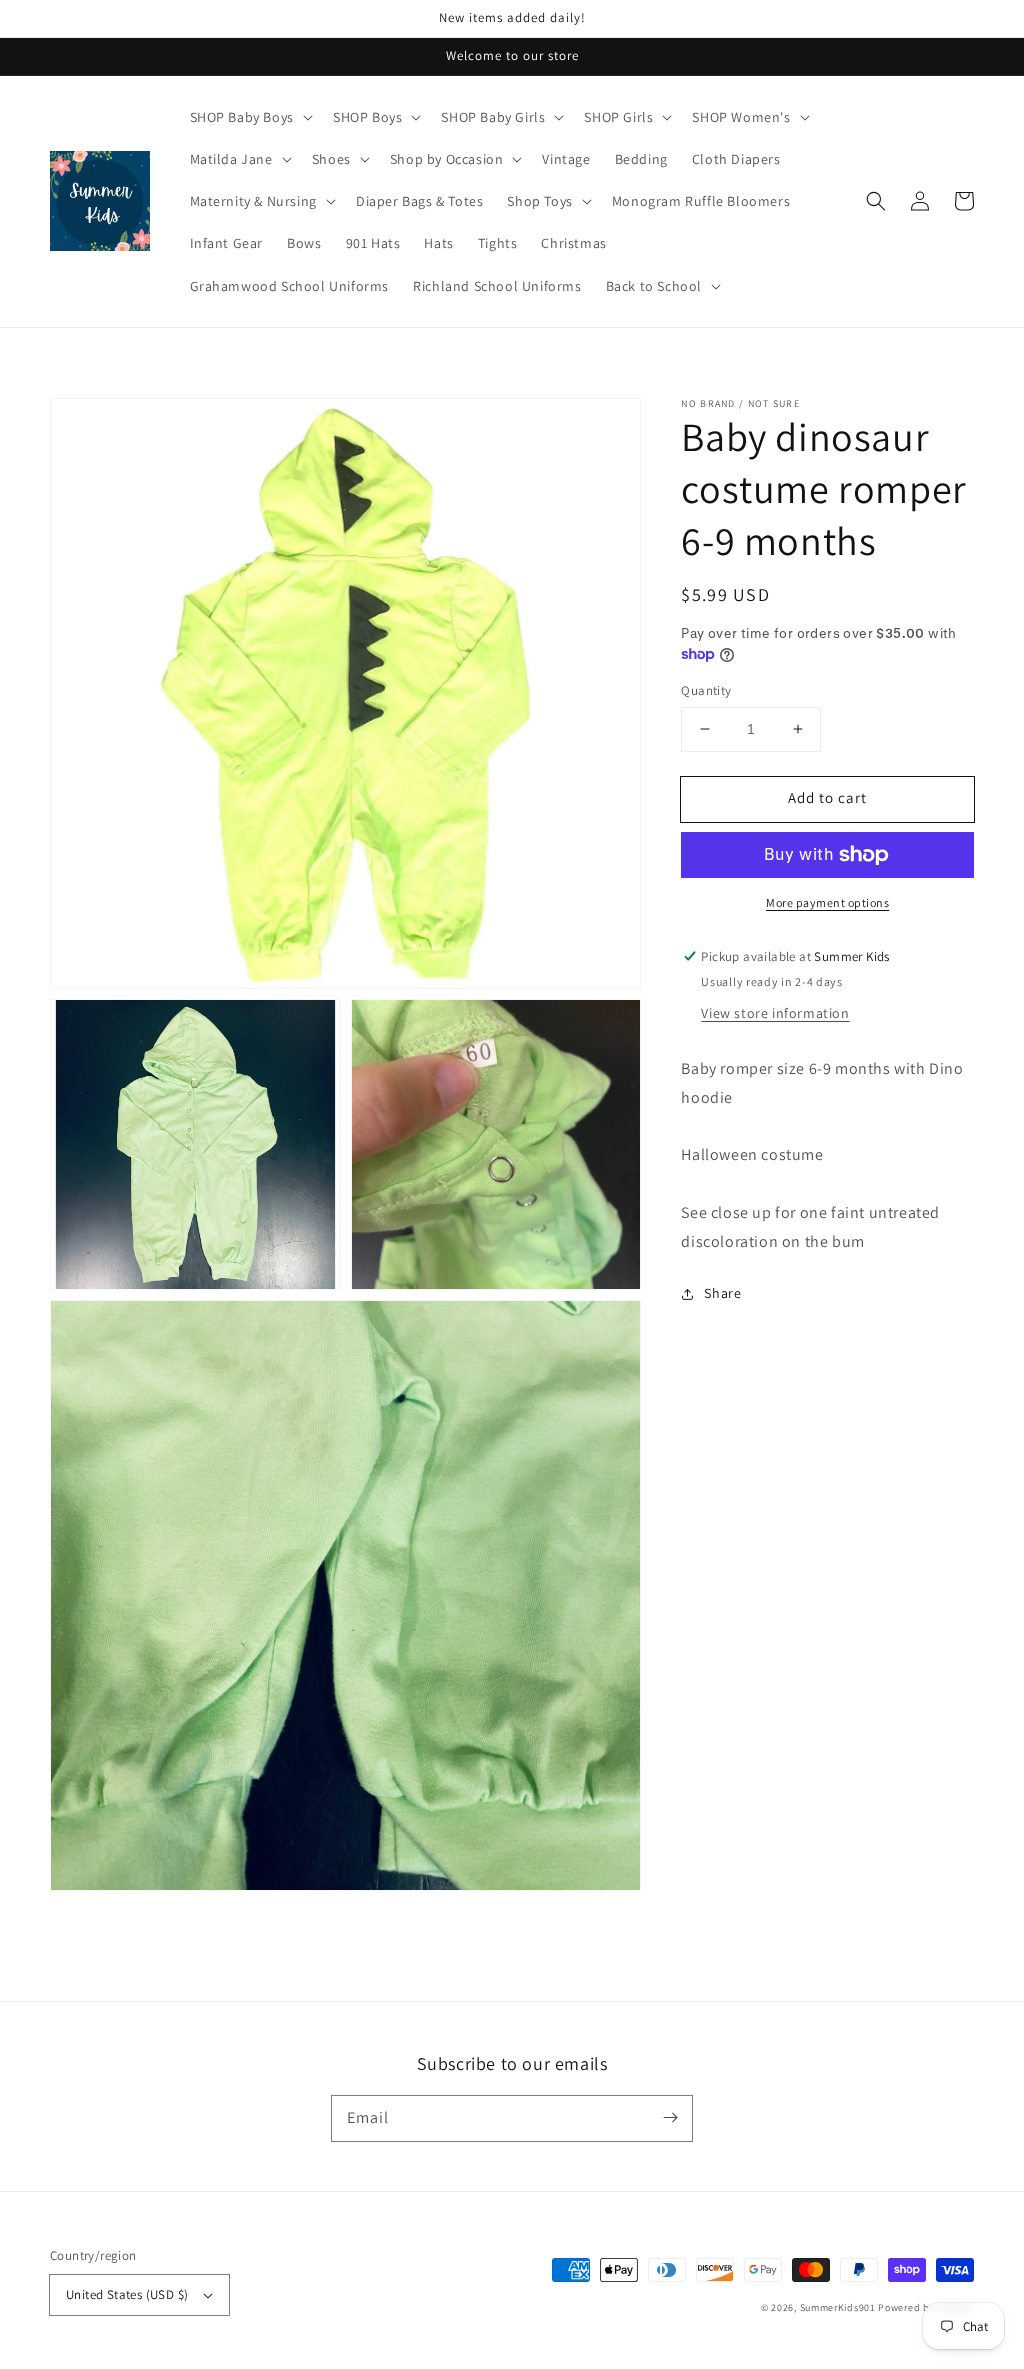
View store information (775, 1013)
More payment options (827, 902)
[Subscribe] (670, 2118)
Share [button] (722, 1293)
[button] (876, 201)
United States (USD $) (127, 2294)
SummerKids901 (838, 2307)
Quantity (706, 690)
